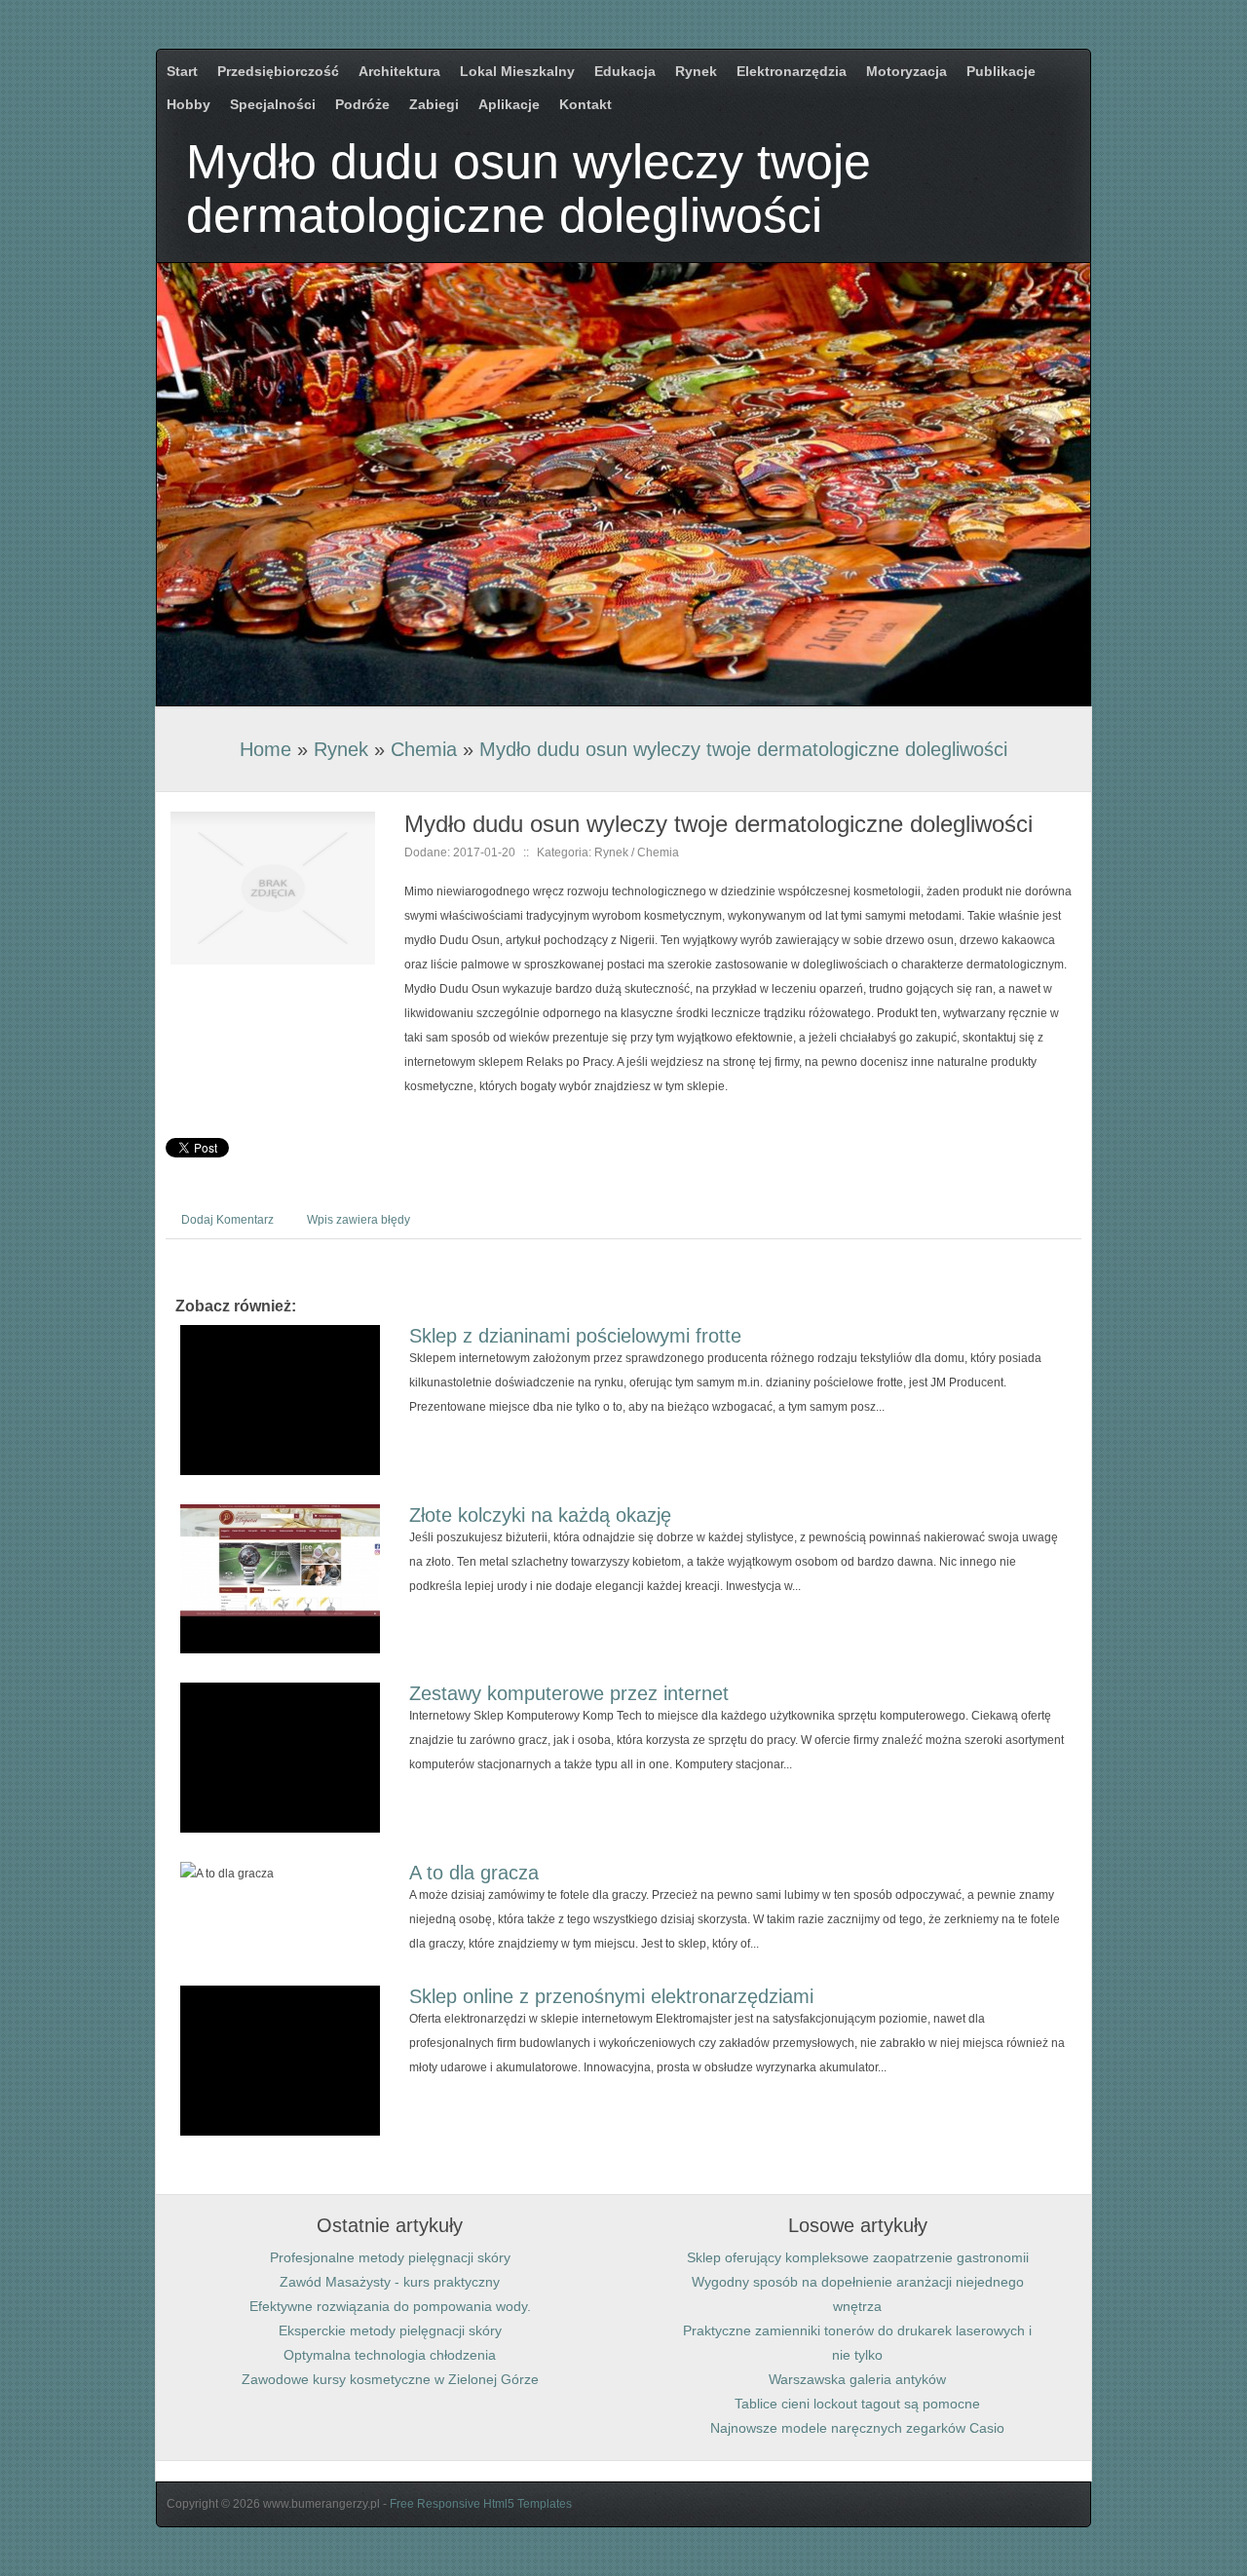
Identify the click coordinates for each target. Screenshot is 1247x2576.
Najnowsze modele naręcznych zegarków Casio (857, 2428)
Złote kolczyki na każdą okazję (540, 1515)
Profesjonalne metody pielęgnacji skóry (390, 2257)
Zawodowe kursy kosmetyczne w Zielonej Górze (390, 2379)
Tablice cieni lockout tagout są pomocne (857, 2404)
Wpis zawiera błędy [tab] (359, 1220)
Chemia (424, 749)
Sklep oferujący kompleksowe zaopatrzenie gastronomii (858, 2257)
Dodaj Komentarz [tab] (227, 1220)
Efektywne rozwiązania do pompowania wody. (390, 2306)
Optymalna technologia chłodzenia (390, 2355)
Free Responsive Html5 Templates (481, 2504)
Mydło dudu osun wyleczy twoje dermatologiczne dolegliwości (743, 749)
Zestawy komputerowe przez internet (569, 1693)
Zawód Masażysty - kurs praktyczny (390, 2282)
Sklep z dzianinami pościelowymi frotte (575, 1336)
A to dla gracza (474, 1873)
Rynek (341, 749)
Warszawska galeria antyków (857, 2379)
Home (265, 749)
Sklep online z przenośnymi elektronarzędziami (611, 1996)
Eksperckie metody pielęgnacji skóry (390, 2330)
